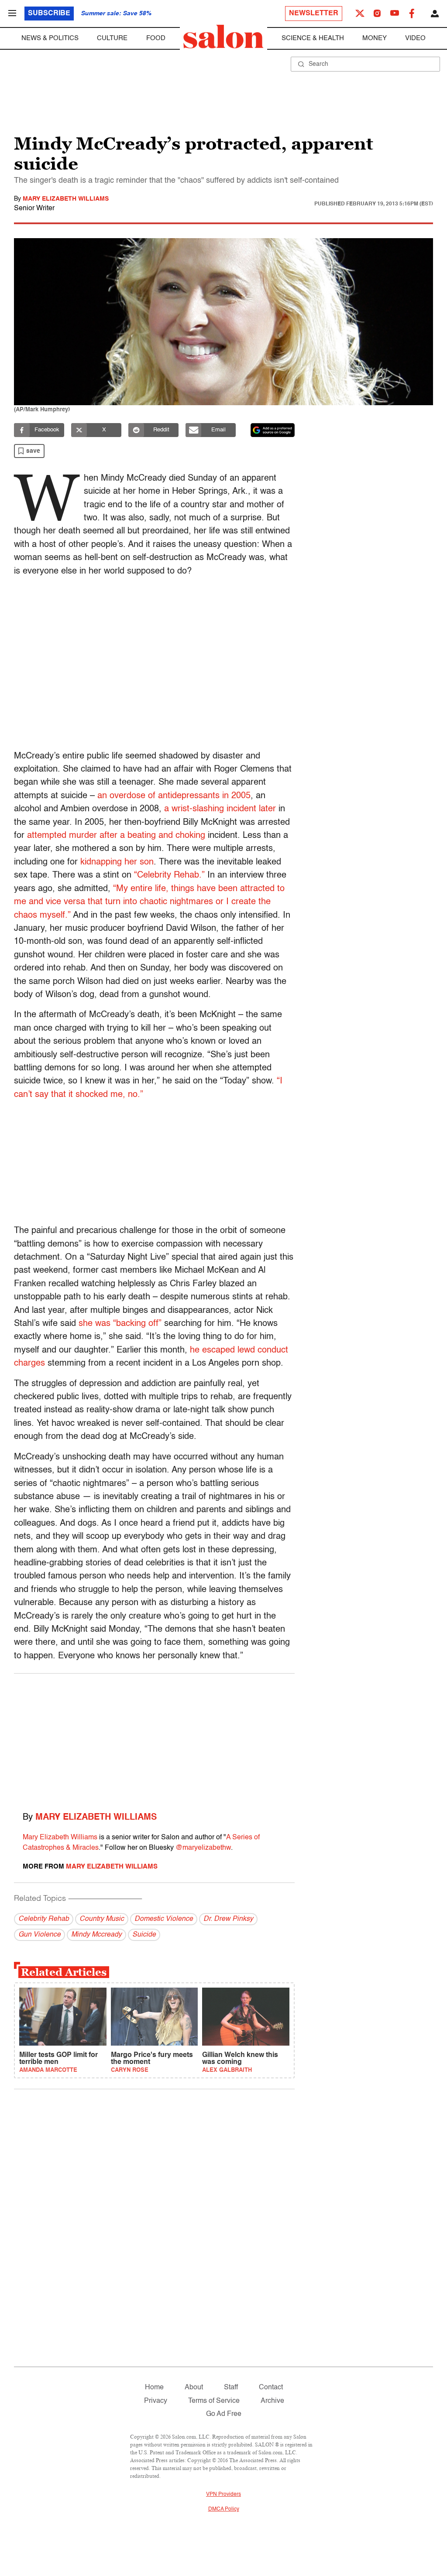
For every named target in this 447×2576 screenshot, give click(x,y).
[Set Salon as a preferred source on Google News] (273, 430)
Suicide (144, 1935)
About (194, 2388)
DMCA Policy (224, 2509)
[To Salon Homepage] (223, 37)
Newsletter (314, 14)
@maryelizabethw (203, 1848)
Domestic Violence (164, 1919)
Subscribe (49, 14)
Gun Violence (40, 1935)
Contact (271, 2388)
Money (375, 38)
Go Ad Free (224, 2414)
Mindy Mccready (96, 1935)
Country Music (102, 1919)
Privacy (156, 2401)
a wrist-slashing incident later (220, 809)
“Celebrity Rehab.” (169, 875)
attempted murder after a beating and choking (117, 836)
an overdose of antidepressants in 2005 (174, 796)
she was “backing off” (120, 1324)
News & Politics (50, 38)
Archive (272, 2401)
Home (154, 2388)
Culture (112, 38)
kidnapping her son (117, 862)
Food (156, 38)
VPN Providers (223, 2494)
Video (415, 38)
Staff (231, 2388)
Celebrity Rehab (44, 1919)
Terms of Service (214, 2401)
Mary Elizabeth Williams (66, 199)
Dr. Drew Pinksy (228, 1919)
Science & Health (313, 38)
